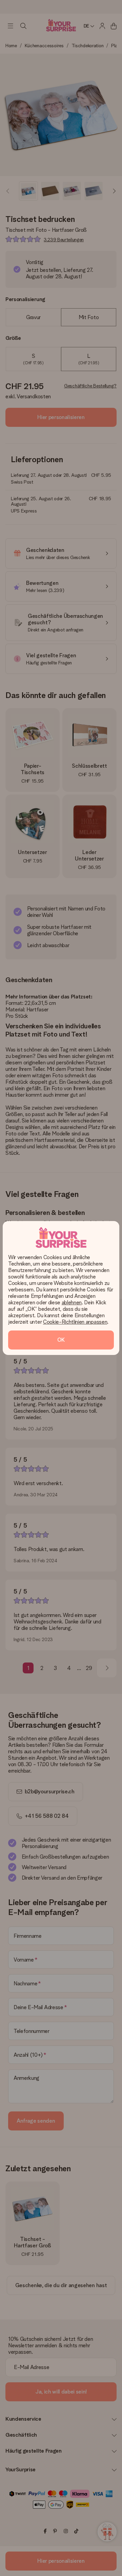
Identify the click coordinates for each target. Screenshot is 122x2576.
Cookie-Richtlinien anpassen (75, 1322)
